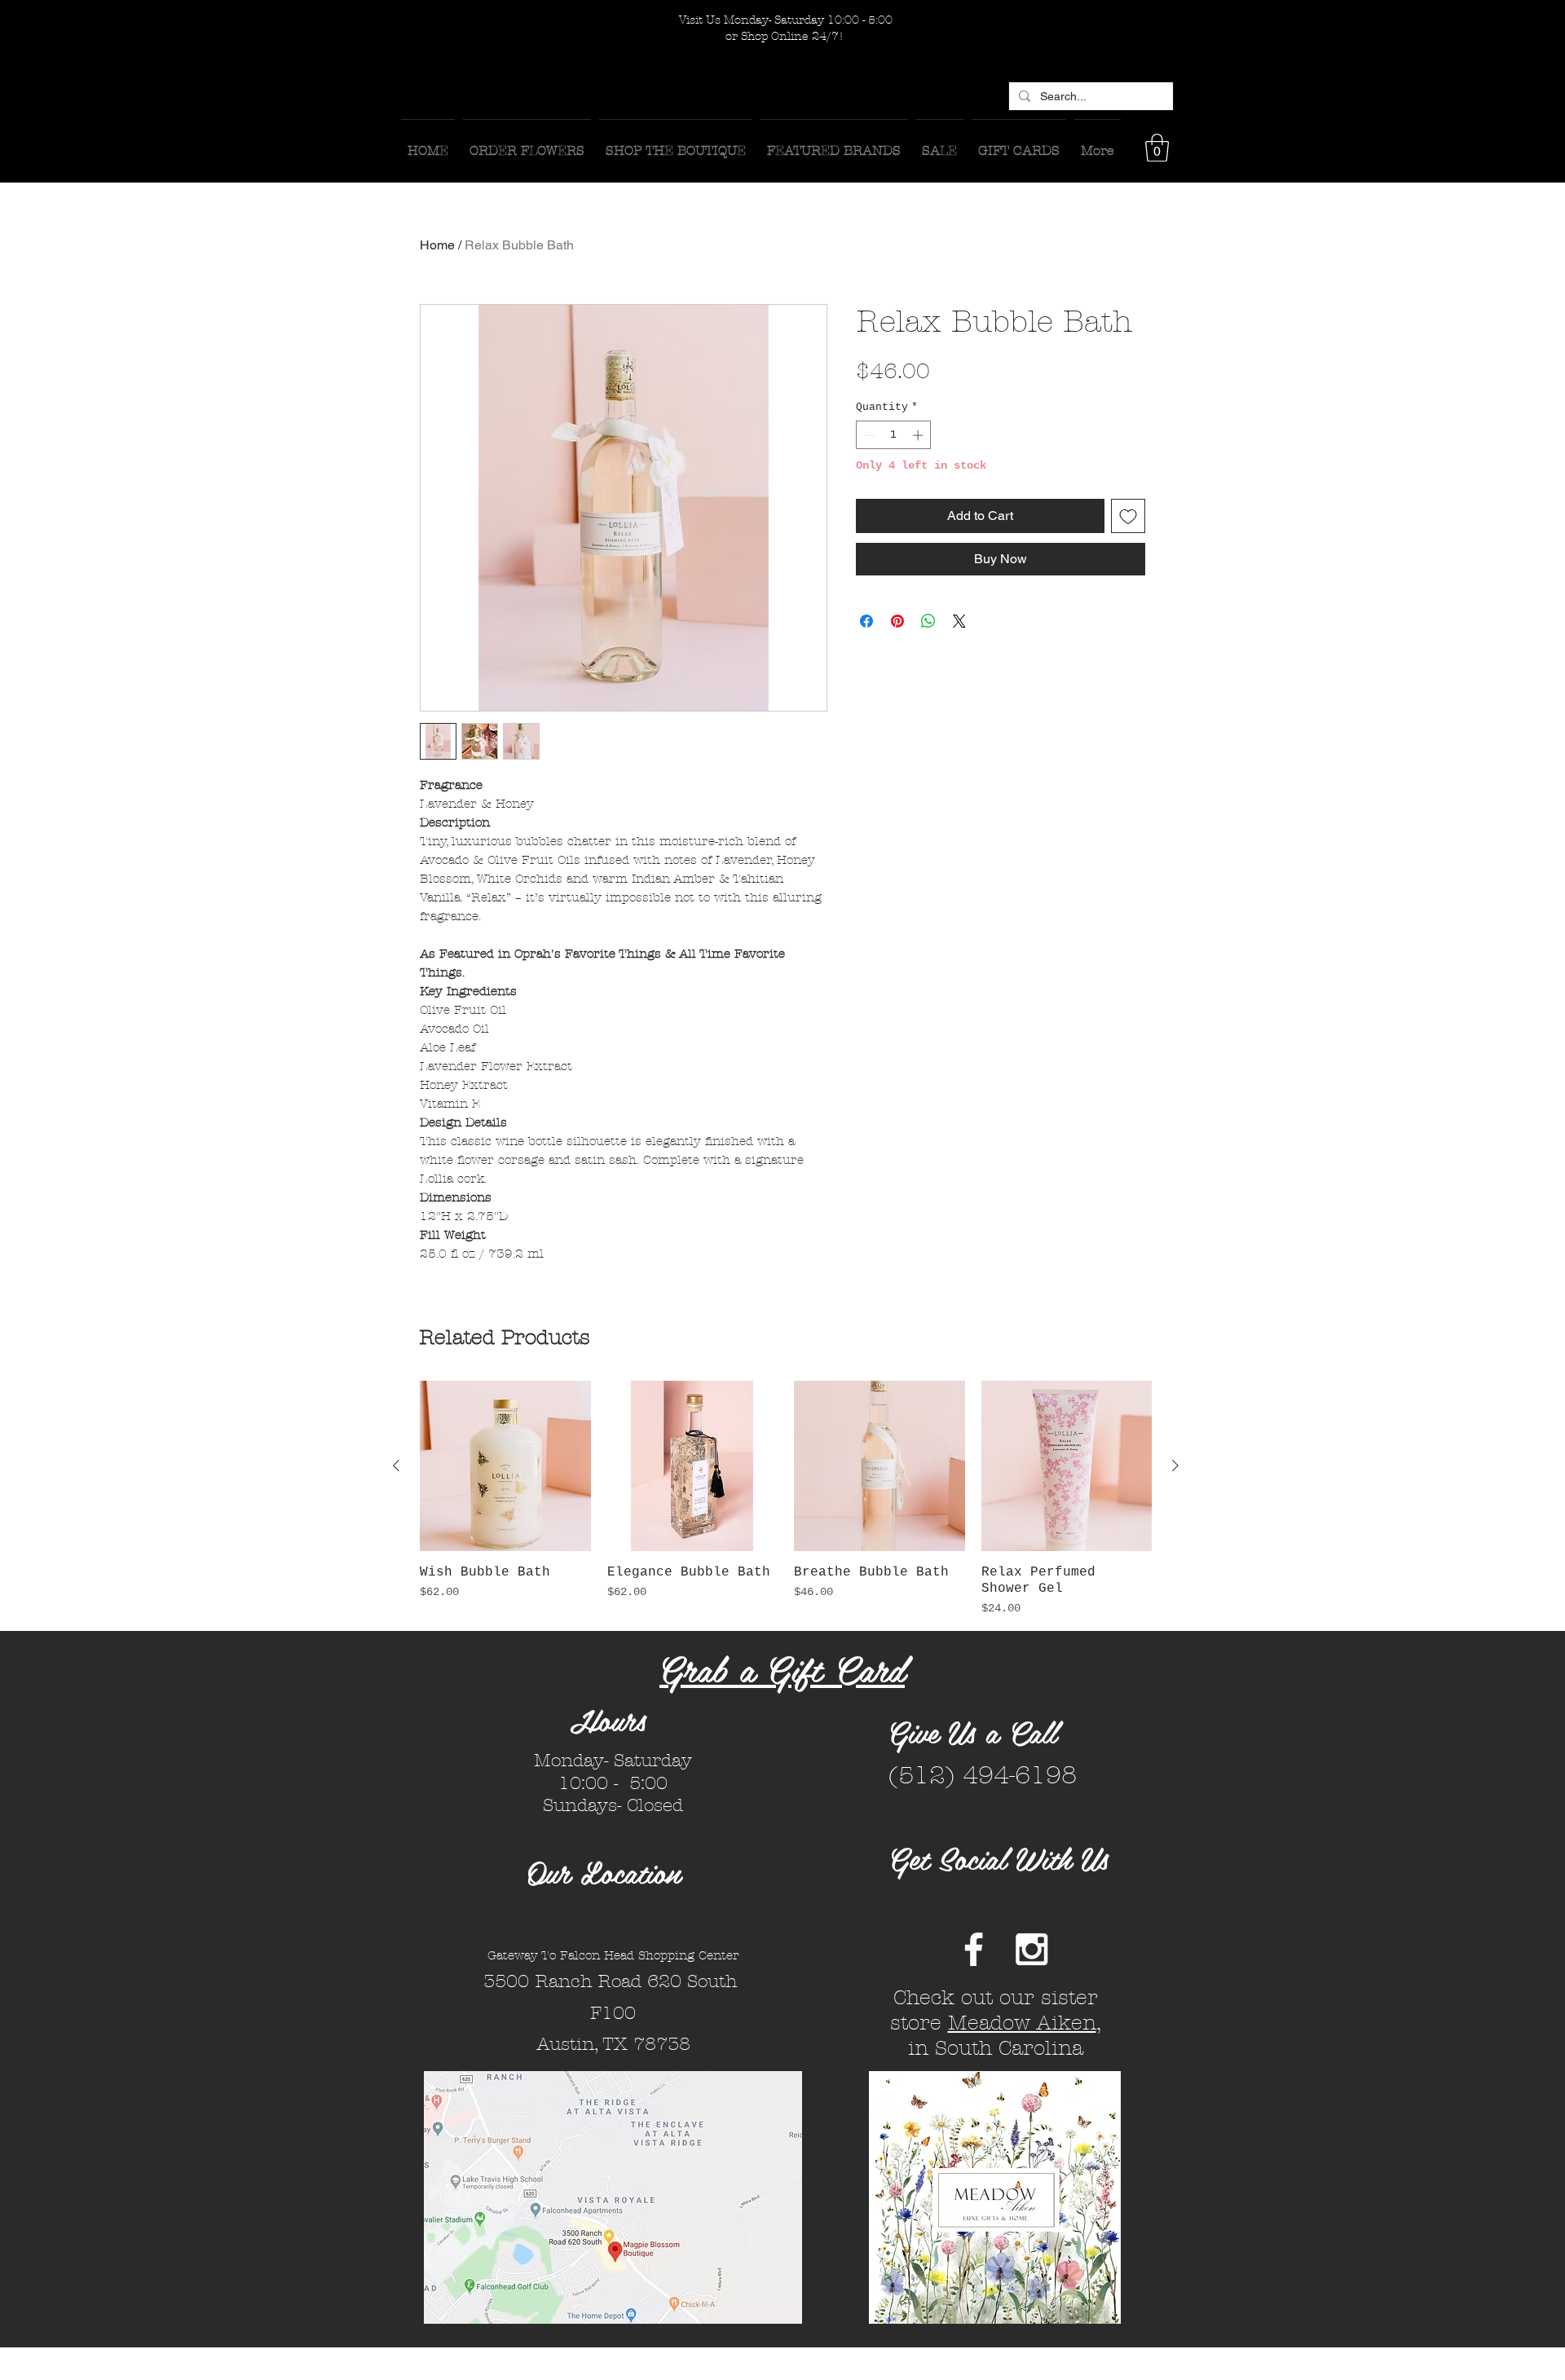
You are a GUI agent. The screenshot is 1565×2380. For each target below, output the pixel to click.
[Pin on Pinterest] (897, 621)
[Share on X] (959, 621)
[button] (1157, 148)
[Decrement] (868, 435)
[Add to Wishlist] (1128, 516)
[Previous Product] (396, 1465)
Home (437, 245)
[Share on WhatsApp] (928, 621)
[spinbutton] (894, 435)
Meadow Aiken (1022, 2023)
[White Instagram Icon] (1032, 1949)
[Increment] (919, 435)
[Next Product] (1175, 1465)
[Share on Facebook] (866, 621)
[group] (786, 1499)
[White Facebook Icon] (974, 1949)
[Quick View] (505, 1466)
